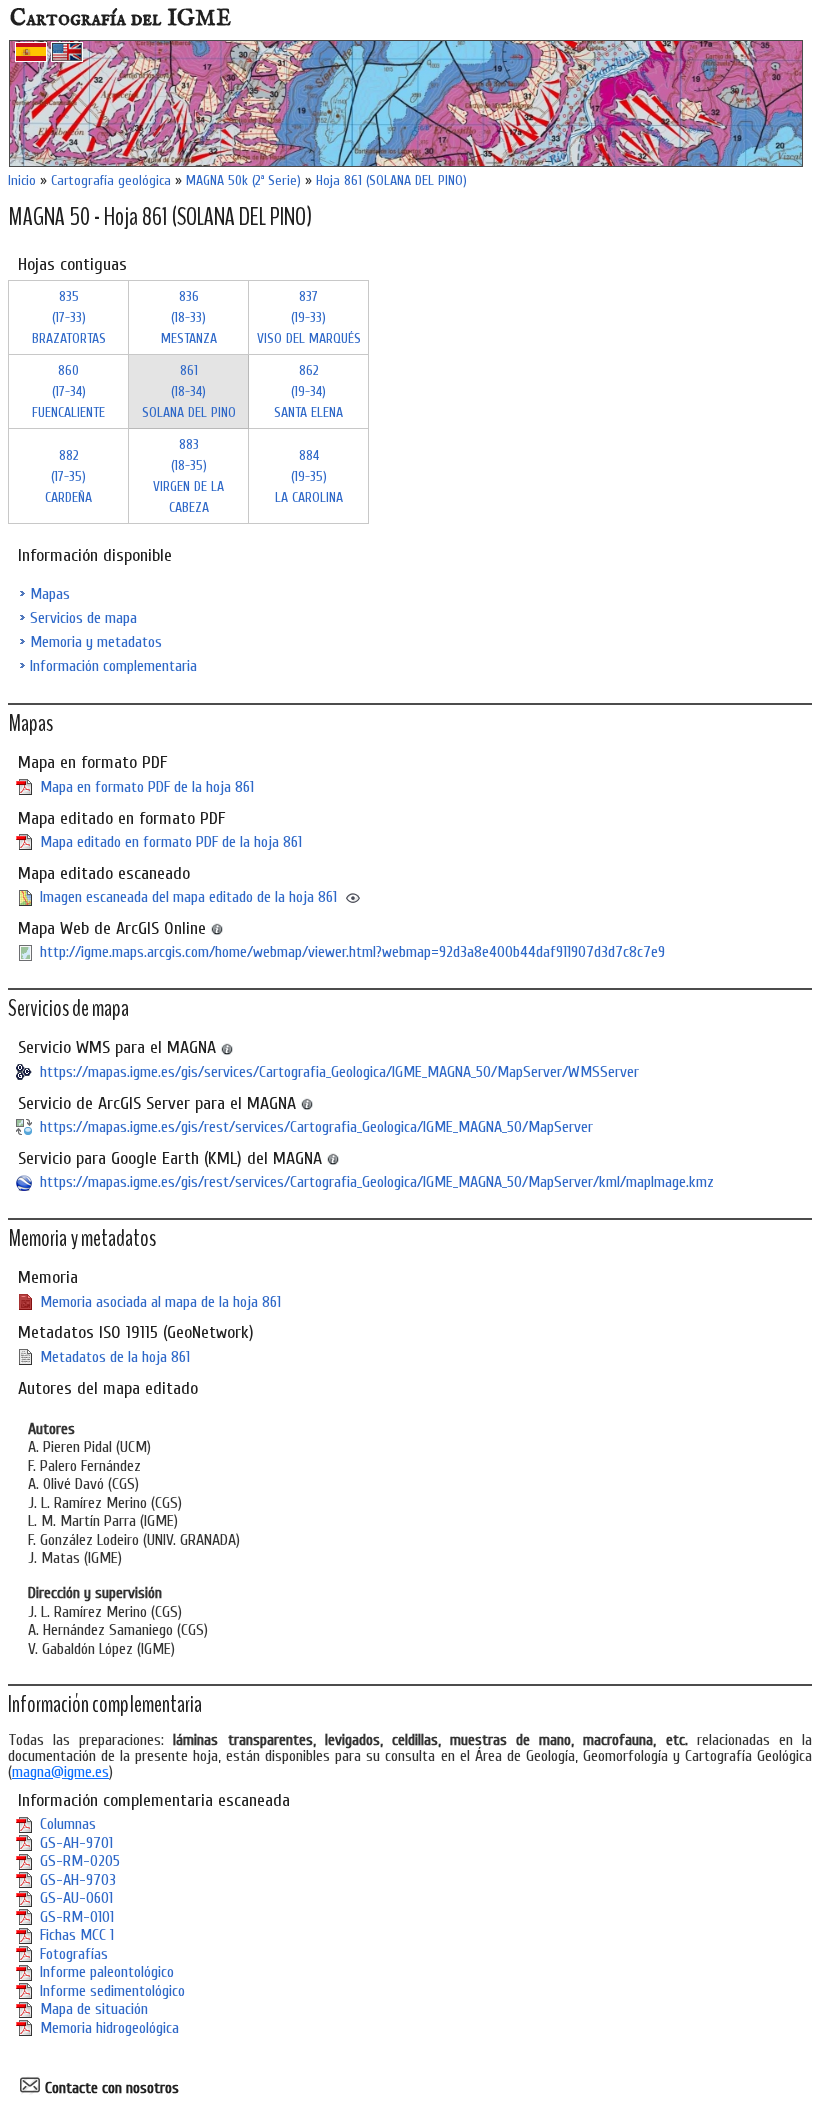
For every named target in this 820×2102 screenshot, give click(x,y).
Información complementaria (113, 666)
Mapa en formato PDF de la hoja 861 (147, 787)
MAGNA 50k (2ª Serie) (243, 180)
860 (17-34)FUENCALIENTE (68, 391)
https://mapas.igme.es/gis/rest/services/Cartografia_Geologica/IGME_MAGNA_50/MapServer (316, 1127)
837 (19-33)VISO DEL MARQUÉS (309, 317)
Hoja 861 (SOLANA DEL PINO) (391, 180)
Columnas (68, 1824)
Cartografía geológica (111, 180)
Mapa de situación (94, 2009)
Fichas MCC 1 (77, 1935)
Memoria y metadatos (96, 642)
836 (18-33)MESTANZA (189, 317)
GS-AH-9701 (76, 1843)
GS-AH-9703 (78, 1880)
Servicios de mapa (83, 618)
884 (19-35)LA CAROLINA (309, 476)
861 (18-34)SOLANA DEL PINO (189, 391)
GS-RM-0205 (80, 1861)
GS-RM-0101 (77, 1917)
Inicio (22, 180)
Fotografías (74, 1954)
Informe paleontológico (107, 1972)
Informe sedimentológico (112, 1991)
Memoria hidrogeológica (109, 2028)
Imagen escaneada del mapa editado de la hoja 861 (188, 897)
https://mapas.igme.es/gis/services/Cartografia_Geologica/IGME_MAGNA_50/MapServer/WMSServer (339, 1072)
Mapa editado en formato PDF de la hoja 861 (171, 842)
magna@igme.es (60, 1772)
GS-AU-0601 (76, 1898)
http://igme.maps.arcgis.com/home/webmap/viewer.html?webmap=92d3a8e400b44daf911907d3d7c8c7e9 (352, 952)
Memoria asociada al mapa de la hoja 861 (160, 1302)
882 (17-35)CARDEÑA (68, 476)
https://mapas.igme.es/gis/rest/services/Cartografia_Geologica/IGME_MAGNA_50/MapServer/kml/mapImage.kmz (377, 1182)
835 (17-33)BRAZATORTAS (69, 317)
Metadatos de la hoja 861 (115, 1357)
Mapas (50, 594)
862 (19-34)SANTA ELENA (308, 391)
